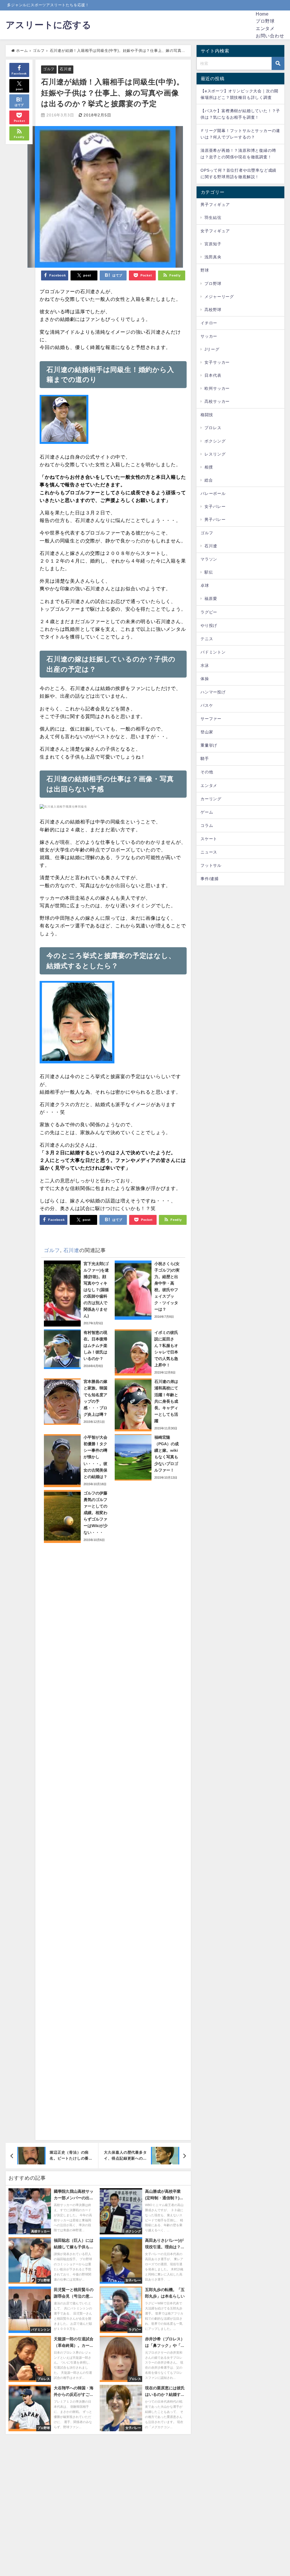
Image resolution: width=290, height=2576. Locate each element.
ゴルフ (49, 69)
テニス (207, 639)
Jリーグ (212, 349)
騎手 (205, 759)
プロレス (213, 428)
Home (262, 14)
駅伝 (209, 572)
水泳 (205, 665)
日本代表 (213, 375)
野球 (205, 270)
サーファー (211, 719)
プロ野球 (265, 21)
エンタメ (265, 28)
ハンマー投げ (213, 692)
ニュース (209, 852)
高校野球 (213, 310)
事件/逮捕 (210, 879)
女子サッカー (217, 362)
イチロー (209, 323)
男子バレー (215, 520)
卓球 (205, 586)
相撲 (209, 467)
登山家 (207, 732)
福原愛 (211, 599)
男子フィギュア (215, 205)
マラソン (209, 559)
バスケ (207, 705)
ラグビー (209, 612)
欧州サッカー (217, 388)
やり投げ (209, 625)
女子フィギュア (215, 231)
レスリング (215, 454)
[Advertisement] (113, 1839)
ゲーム (207, 812)
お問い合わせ (270, 36)
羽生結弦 (213, 218)
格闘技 (207, 415)
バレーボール (213, 493)
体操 (205, 679)
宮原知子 (213, 244)
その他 (207, 772)
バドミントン (213, 652)
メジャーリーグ (219, 297)
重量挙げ (209, 745)
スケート (209, 839)
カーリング (211, 799)
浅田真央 (213, 257)
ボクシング (215, 441)
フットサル (211, 865)
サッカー (209, 336)
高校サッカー (217, 401)
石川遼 (66, 69)
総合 (209, 480)
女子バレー (215, 506)
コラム (207, 825)
